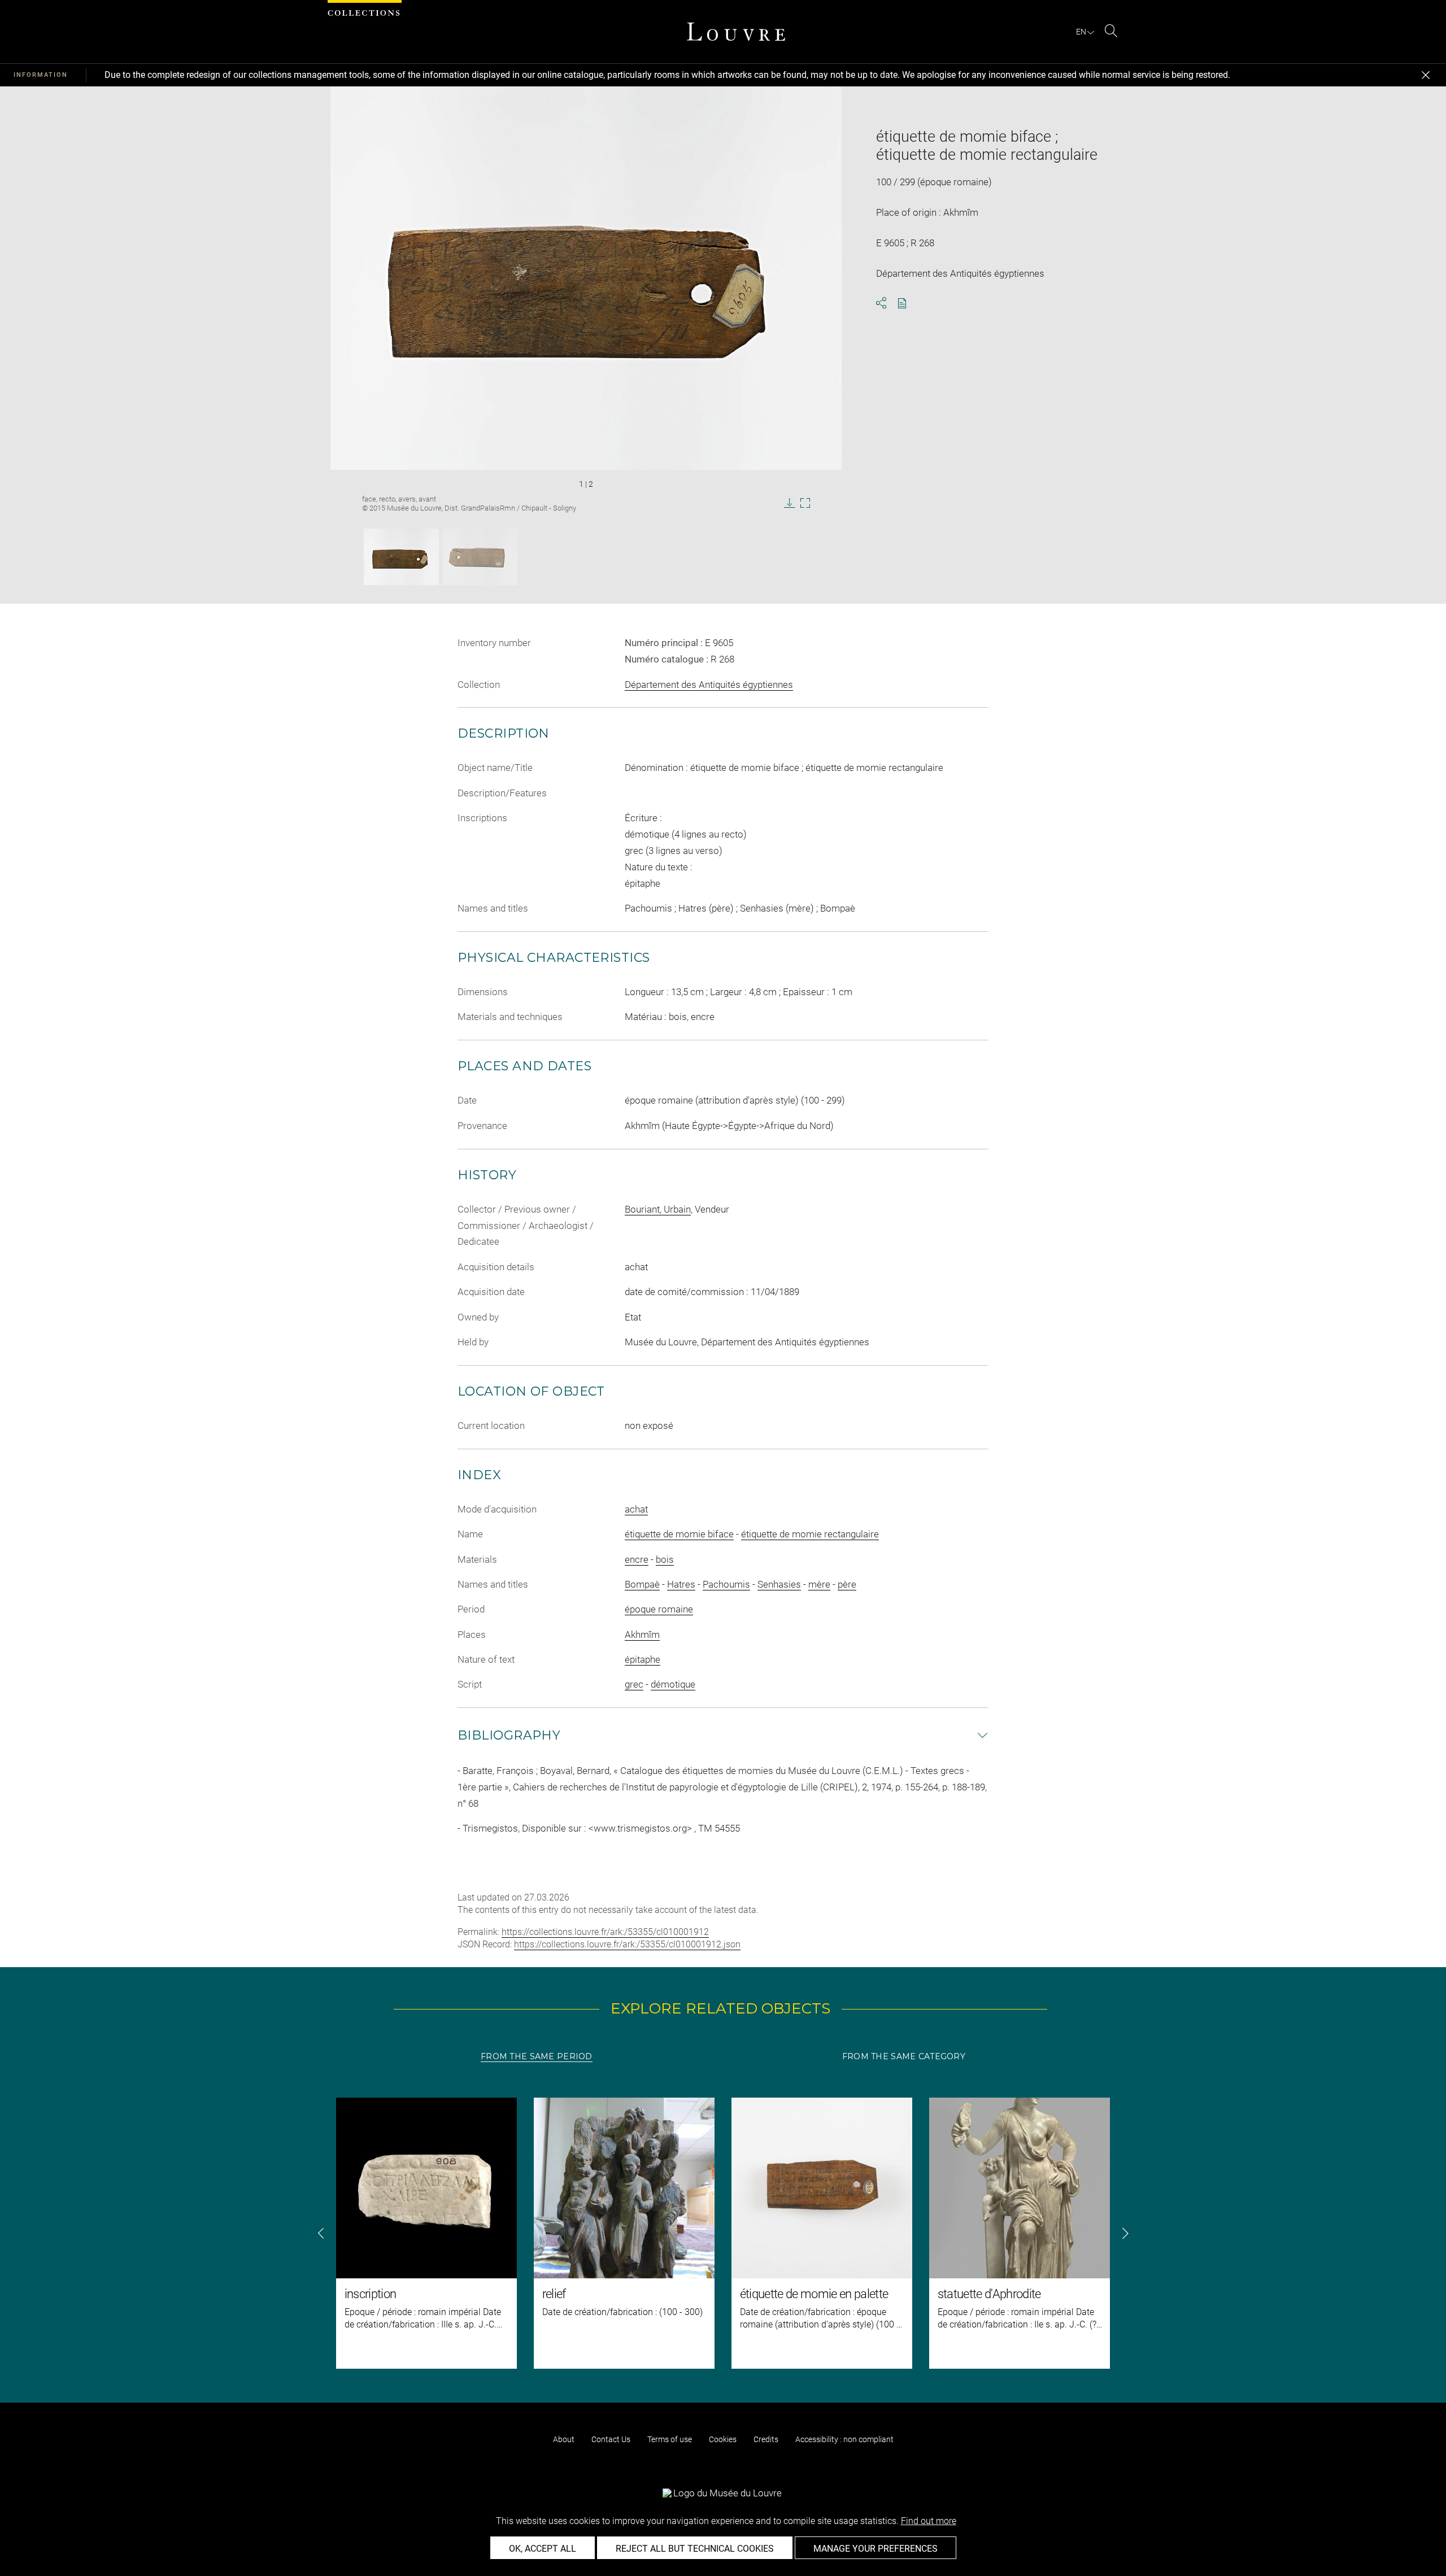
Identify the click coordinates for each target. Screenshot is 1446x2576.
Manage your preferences (876, 2549)
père (847, 1584)
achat (636, 1509)
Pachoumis (726, 1584)
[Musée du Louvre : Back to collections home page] (736, 32)
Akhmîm (642, 1634)
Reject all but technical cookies (695, 2549)
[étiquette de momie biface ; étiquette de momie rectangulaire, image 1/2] (401, 557)
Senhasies (779, 1584)
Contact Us (611, 2439)
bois (665, 1559)
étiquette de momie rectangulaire (810, 1534)
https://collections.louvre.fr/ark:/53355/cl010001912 (605, 1932)
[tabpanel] (723, 2233)
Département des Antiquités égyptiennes (709, 685)
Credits (766, 2439)
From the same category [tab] (904, 2056)
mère (819, 1584)
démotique (673, 1684)
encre (637, 1559)
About (564, 2439)
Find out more (929, 2521)
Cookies (723, 2439)
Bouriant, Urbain (658, 1209)
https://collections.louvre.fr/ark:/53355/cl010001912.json (627, 1944)
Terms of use (670, 2439)
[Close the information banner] (1426, 75)
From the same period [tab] (537, 2056)
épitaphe (643, 1659)
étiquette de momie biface (679, 1534)
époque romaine (659, 1609)
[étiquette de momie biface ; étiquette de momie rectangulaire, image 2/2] (480, 557)
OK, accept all (543, 2549)
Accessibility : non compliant (844, 2439)
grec (634, 1684)
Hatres (681, 1584)
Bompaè (642, 1584)
